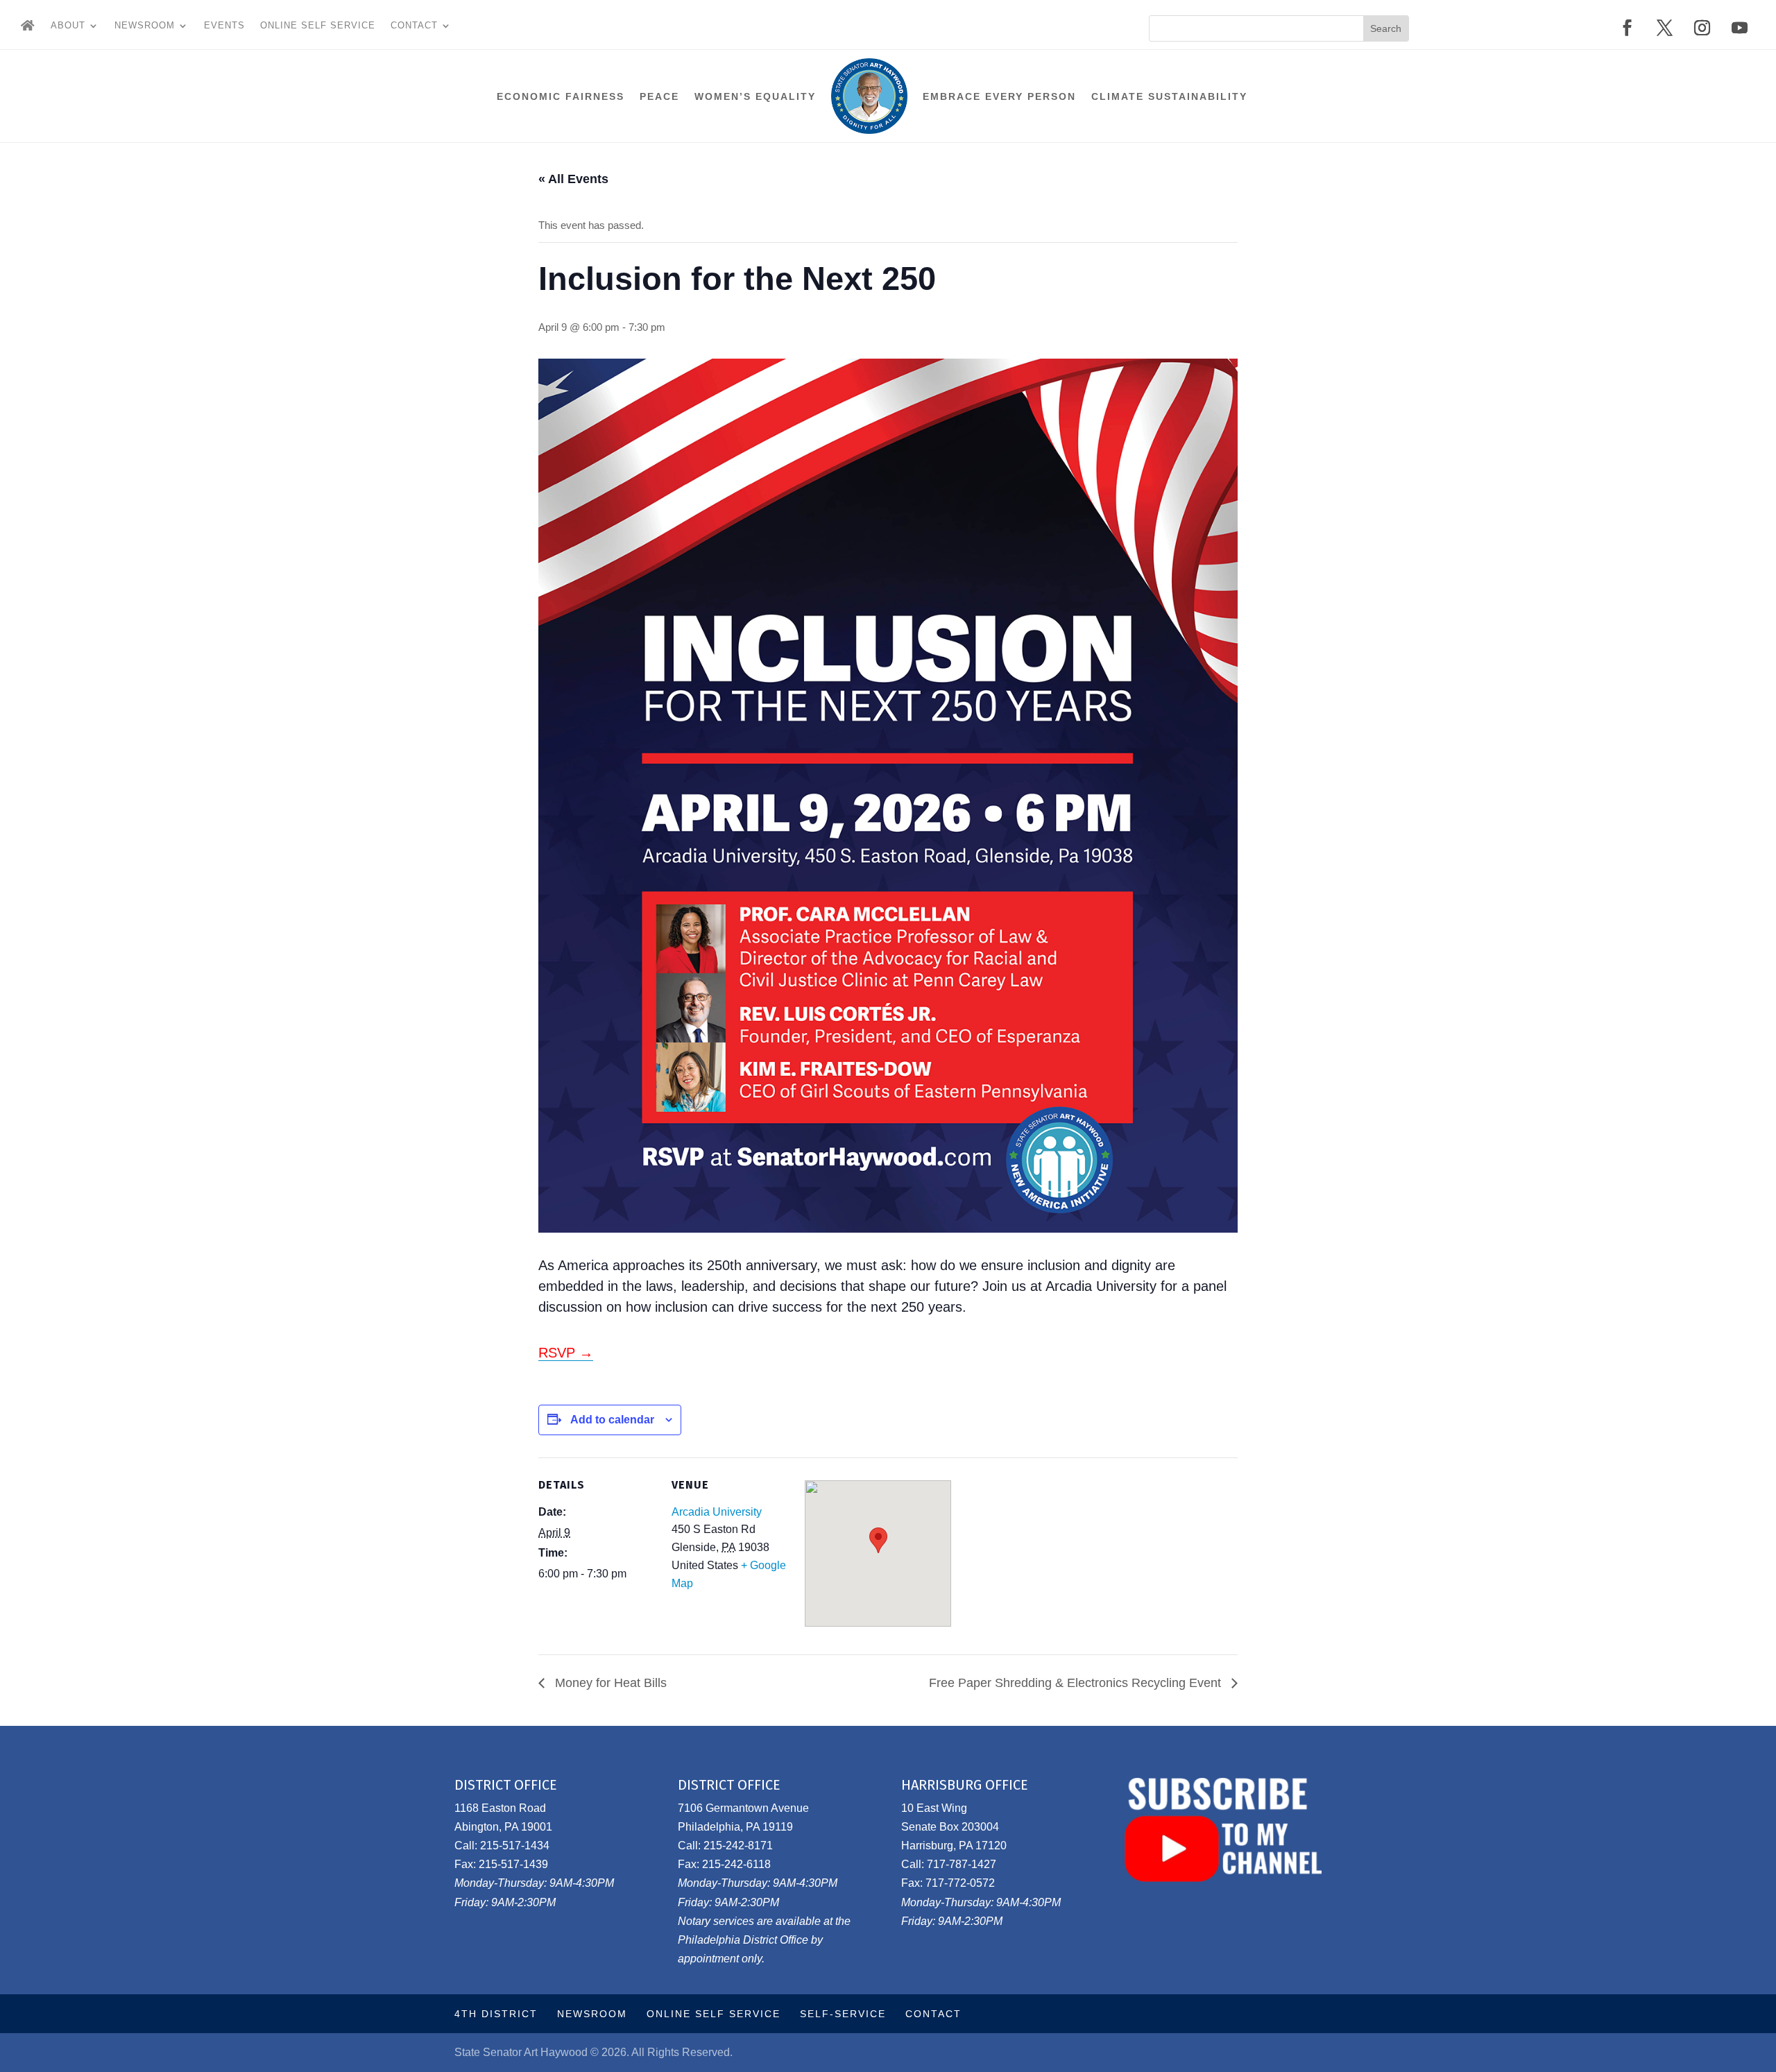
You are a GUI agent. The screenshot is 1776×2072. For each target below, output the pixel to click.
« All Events (573, 179)
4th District (496, 2014)
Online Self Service (318, 26)
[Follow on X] (1665, 28)
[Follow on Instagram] (1702, 28)
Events (224, 26)
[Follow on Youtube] (1740, 28)
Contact (414, 26)
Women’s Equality (755, 96)
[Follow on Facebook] (1628, 28)
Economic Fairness (561, 96)
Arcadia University (717, 1512)
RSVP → (566, 1353)
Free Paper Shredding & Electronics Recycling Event (1077, 1683)
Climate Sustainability (1169, 96)
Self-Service (843, 2014)
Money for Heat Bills (609, 1683)
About (68, 26)
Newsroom (145, 26)
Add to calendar (612, 1420)
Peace (659, 96)
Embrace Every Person (999, 96)
